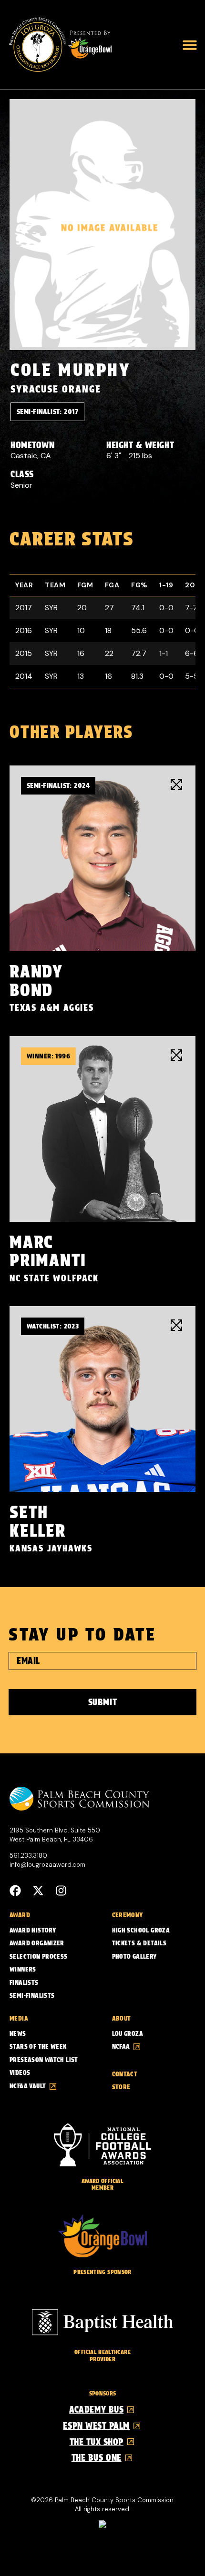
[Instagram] (61, 1891)
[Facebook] (15, 1891)
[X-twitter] (38, 1891)
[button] (190, 45)
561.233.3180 (28, 1856)
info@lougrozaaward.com (47, 1865)
